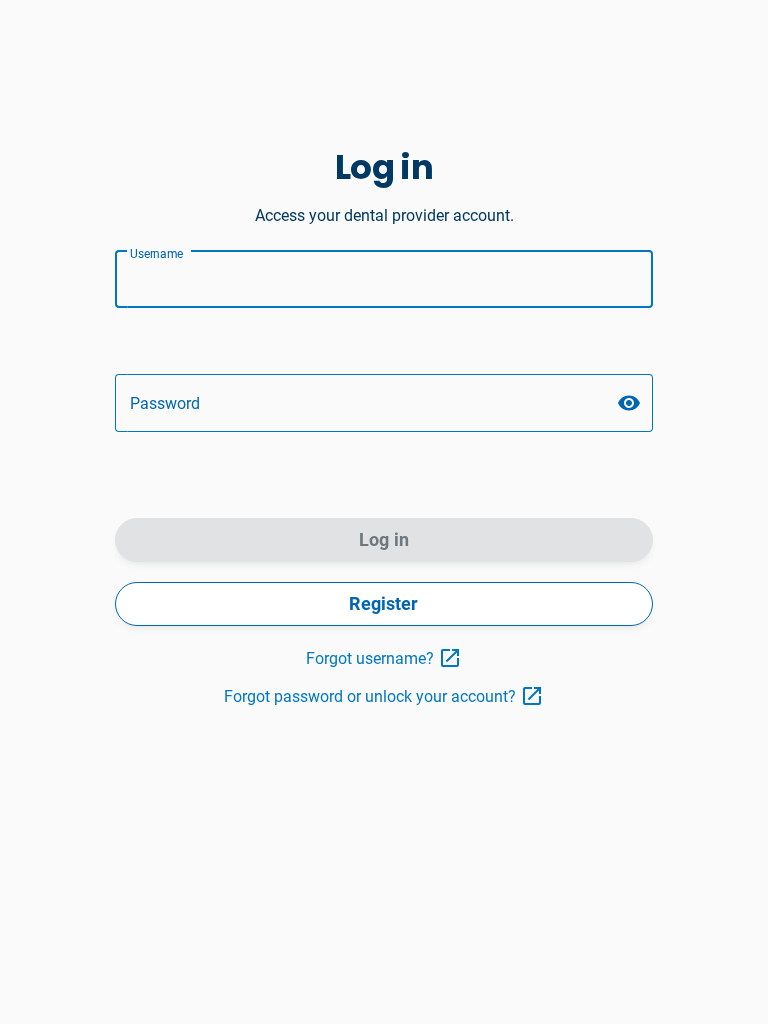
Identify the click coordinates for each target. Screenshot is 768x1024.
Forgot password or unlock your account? (370, 696)
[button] (629, 403)
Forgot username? (370, 658)
